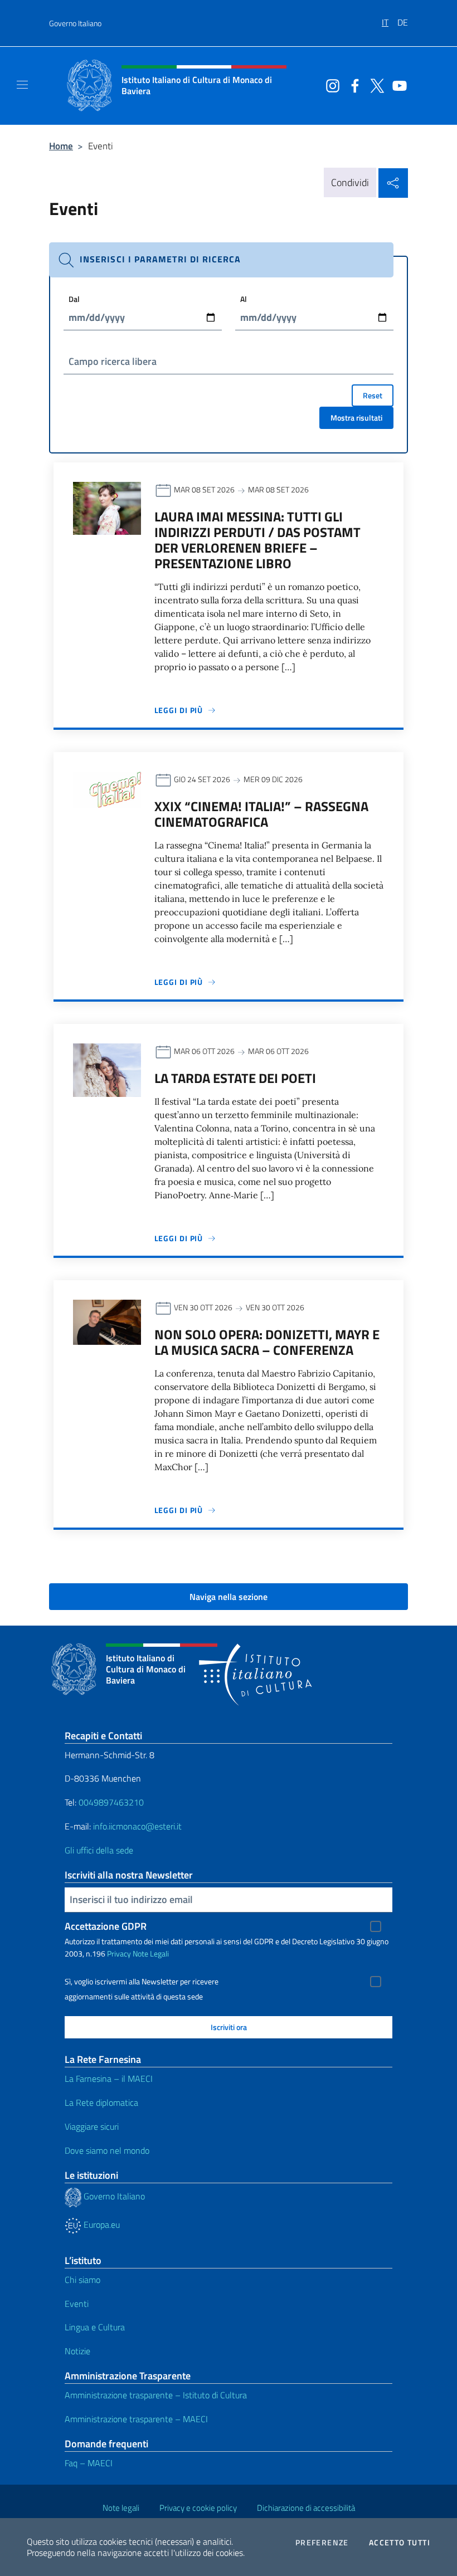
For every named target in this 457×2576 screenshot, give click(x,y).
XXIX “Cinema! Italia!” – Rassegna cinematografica (261, 814)
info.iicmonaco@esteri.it (137, 1826)
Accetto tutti (400, 2543)
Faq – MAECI (89, 2463)
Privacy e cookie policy (198, 2508)
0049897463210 (111, 1802)
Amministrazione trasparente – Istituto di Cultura (156, 2395)
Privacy (119, 1953)
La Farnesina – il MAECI (109, 2079)
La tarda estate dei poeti (235, 1078)
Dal (74, 299)
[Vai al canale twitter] (375, 85)
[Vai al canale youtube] (397, 85)
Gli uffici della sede (99, 1850)
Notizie (77, 2351)
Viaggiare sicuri (92, 2126)
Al (244, 299)
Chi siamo (82, 2280)
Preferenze (322, 2543)
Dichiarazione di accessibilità (306, 2508)
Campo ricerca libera (113, 361)
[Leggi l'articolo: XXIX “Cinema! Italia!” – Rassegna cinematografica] (107, 789)
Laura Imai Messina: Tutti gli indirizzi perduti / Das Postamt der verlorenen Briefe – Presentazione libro (257, 540)
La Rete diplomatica (101, 2102)
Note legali (121, 2508)
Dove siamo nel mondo (107, 2150)
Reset (373, 395)
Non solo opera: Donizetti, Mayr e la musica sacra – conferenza (267, 1342)
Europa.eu (101, 2224)
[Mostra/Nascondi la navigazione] (22, 85)
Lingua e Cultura (95, 2327)
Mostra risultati (356, 418)
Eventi (77, 2304)
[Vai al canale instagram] (330, 85)
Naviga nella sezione (229, 1597)
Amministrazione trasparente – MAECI (136, 2419)
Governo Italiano (75, 23)
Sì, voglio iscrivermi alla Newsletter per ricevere (142, 1982)
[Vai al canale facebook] (352, 85)
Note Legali (151, 1953)
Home (61, 146)
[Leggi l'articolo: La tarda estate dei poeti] (107, 1069)
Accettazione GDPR (106, 1926)
